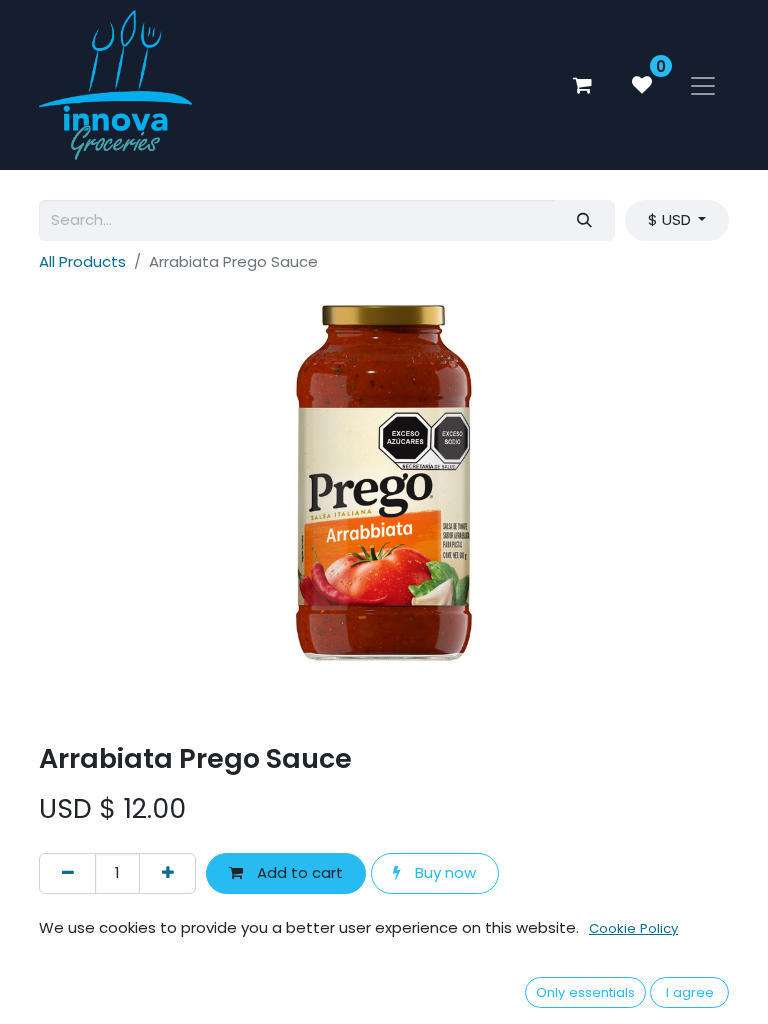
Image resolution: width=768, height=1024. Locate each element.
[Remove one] (67, 873)
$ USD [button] (671, 219)
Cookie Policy (633, 928)
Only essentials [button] (585, 992)
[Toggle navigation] (703, 85)
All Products (82, 261)
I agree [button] (690, 992)
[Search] (585, 220)
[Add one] (167, 873)
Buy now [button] (443, 872)
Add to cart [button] (298, 872)
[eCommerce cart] (582, 85)
